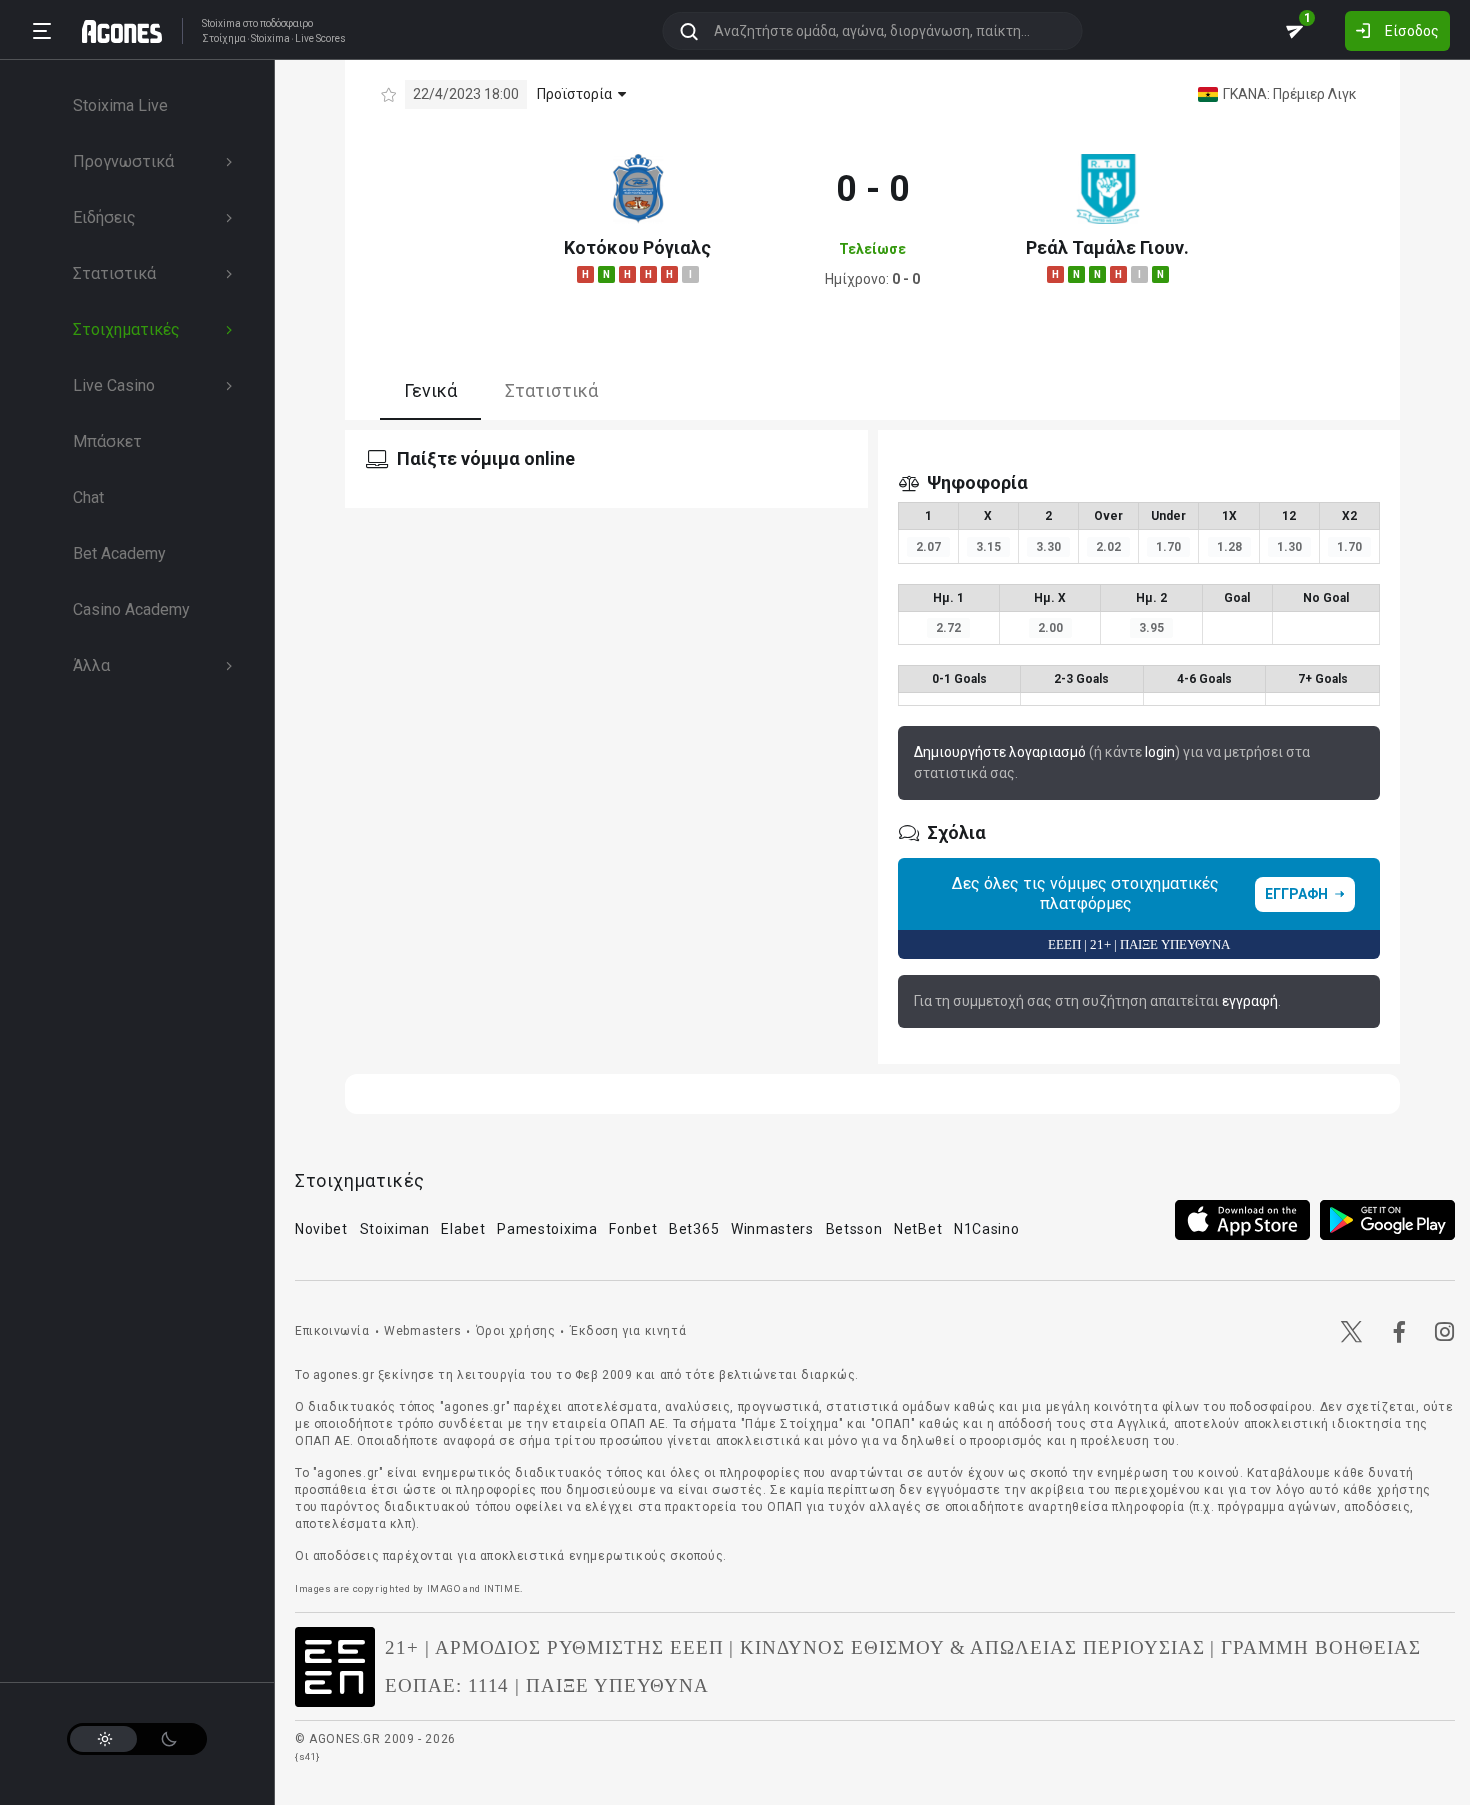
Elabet (463, 1229)
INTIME (502, 1588)
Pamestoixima (547, 1229)
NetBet (918, 1229)
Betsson (854, 1229)
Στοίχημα (224, 39)
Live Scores (320, 39)
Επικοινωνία (332, 1331)
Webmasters (422, 1331)
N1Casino (987, 1229)
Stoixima (221, 23)
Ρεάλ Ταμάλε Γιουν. (1107, 247)
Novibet (321, 1229)
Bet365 (694, 1229)
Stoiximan (395, 1229)
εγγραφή (1250, 1001)
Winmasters (772, 1229)
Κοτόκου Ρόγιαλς (637, 247)
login (1160, 752)
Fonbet (633, 1229)
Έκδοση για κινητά (628, 1331)
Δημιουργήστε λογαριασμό (1000, 752)
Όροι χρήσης (516, 1331)
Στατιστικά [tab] (551, 390)
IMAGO (444, 1588)
